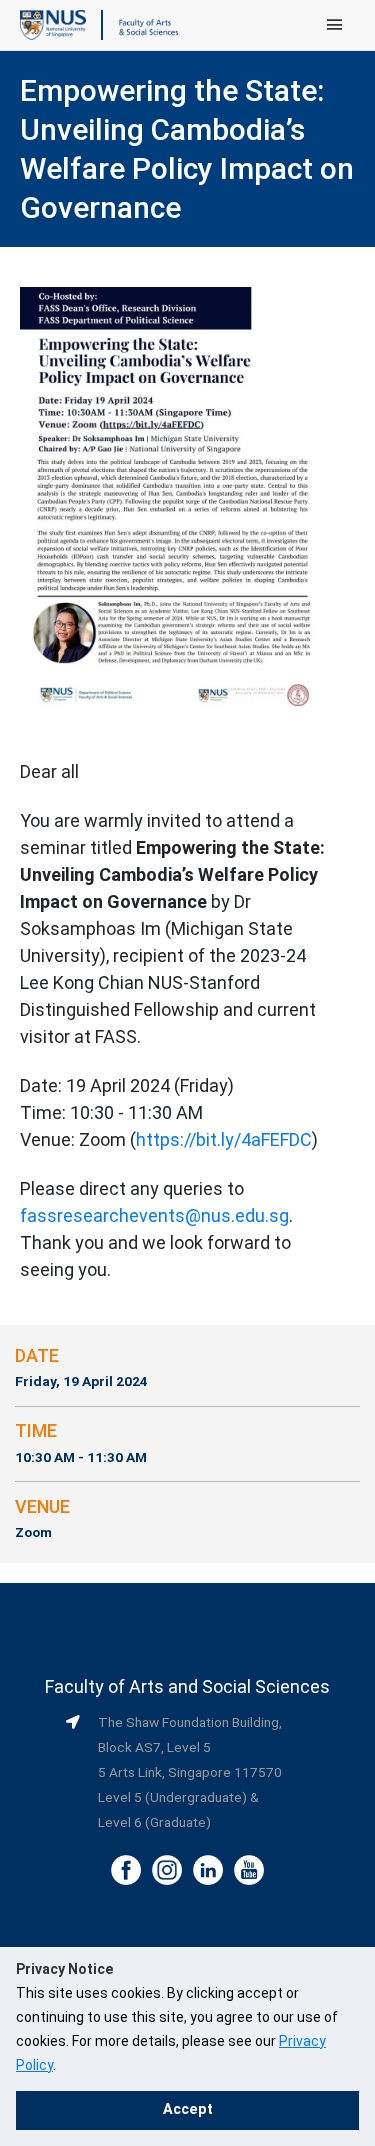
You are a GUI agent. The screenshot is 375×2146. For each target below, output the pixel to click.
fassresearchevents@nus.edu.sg (154, 1215)
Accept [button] (188, 2109)
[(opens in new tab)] (172, 501)
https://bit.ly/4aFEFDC (224, 1139)
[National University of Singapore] (53, 24)
